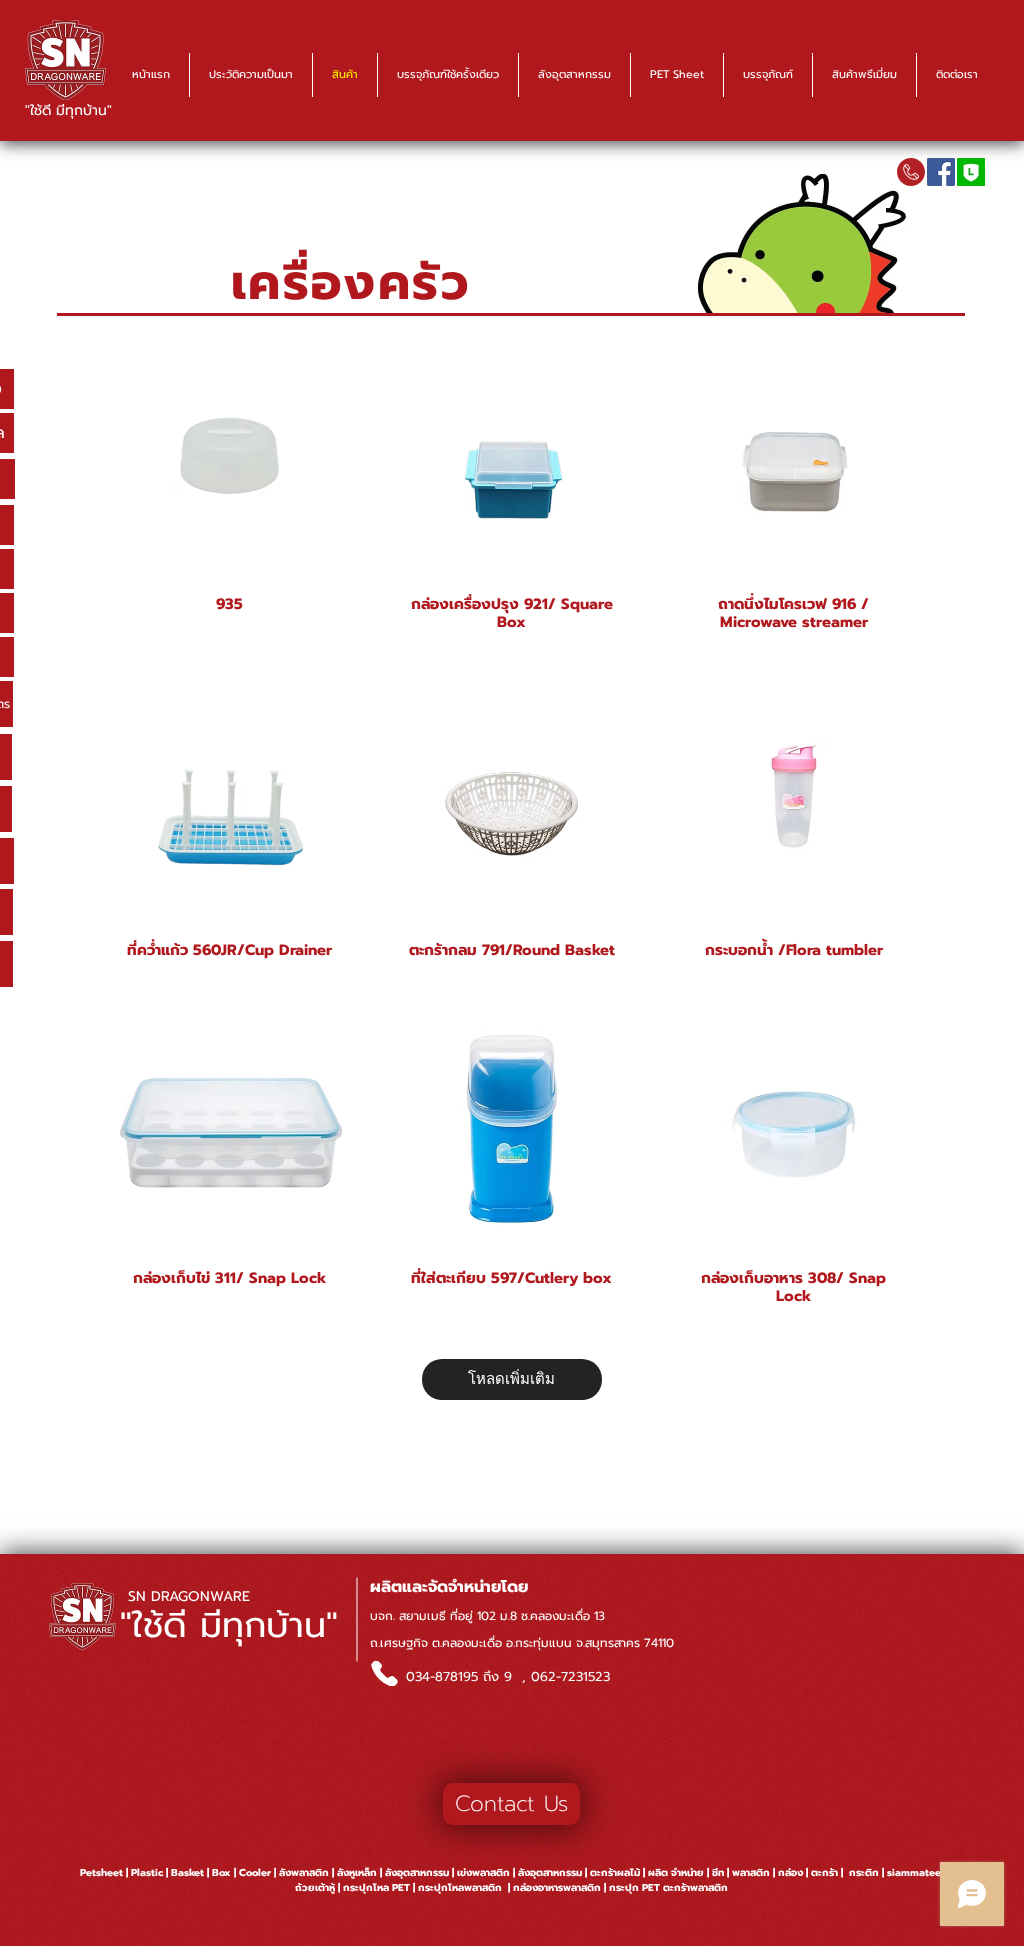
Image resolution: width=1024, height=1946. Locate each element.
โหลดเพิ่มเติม (511, 1379)
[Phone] (384, 1673)
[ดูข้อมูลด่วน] (230, 455)
